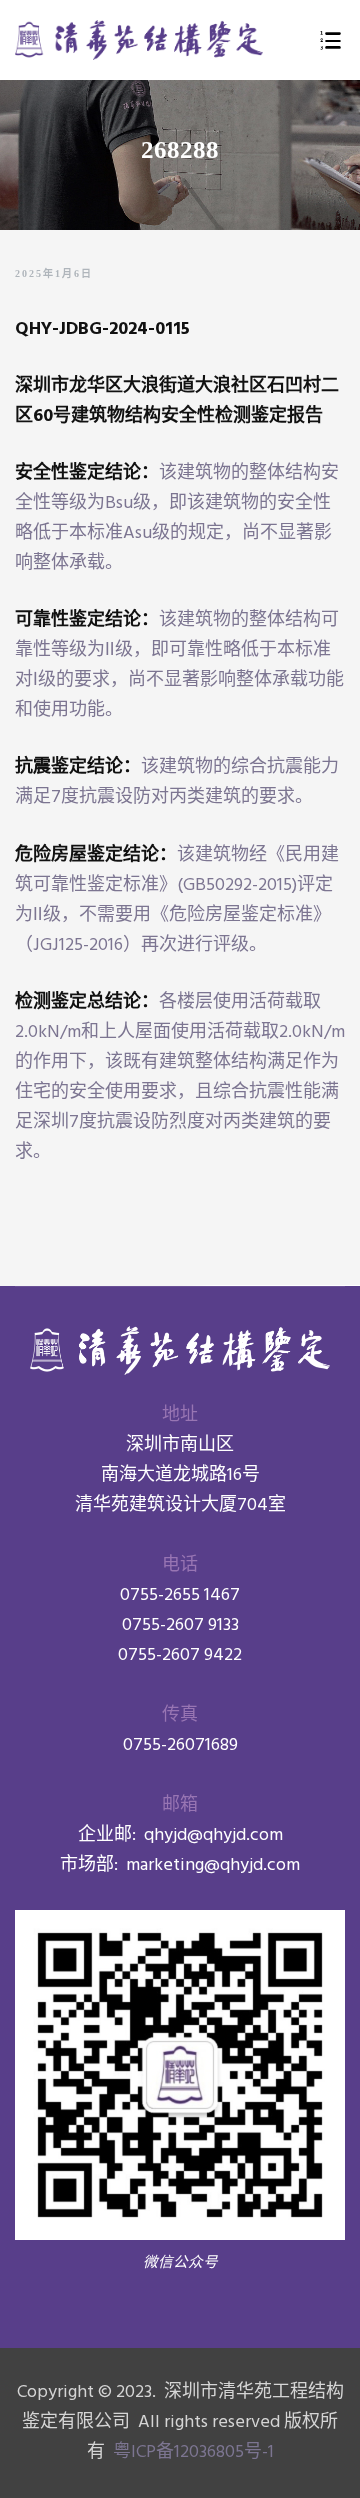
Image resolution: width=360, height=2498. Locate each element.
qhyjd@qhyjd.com (213, 1835)
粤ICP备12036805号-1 (191, 2452)
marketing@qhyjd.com (213, 1865)
